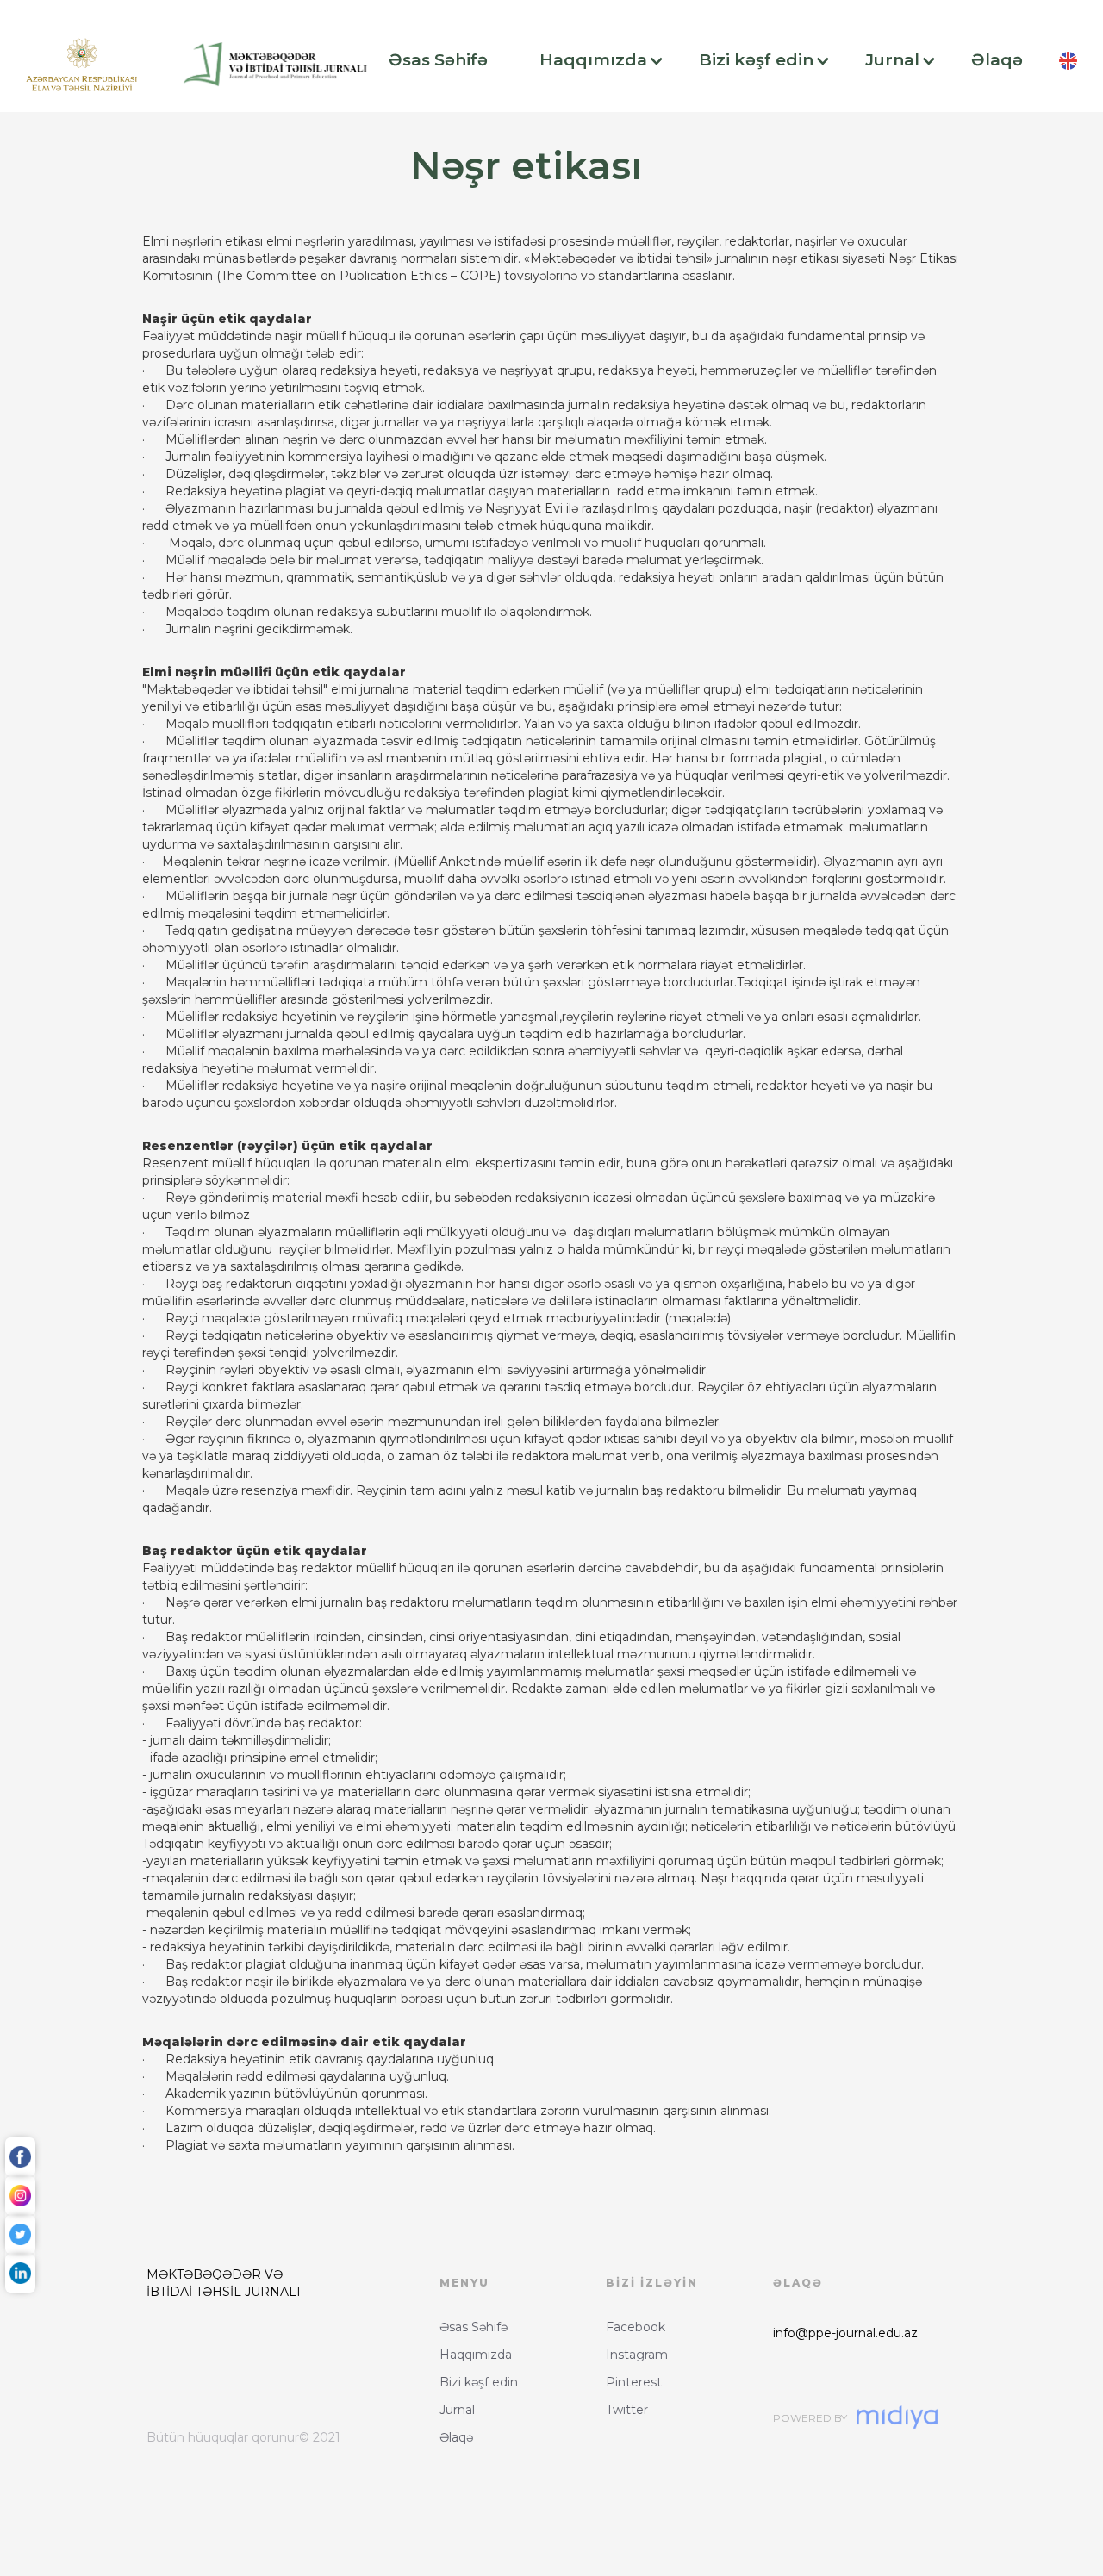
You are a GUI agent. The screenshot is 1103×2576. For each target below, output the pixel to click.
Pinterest (634, 2382)
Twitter (627, 2410)
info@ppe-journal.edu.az (845, 2333)
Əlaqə (456, 2437)
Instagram (637, 2355)
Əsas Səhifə (474, 2327)
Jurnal (457, 2410)
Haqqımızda (476, 2355)
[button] (447, 60)
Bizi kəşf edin (479, 2382)
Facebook (636, 2327)
